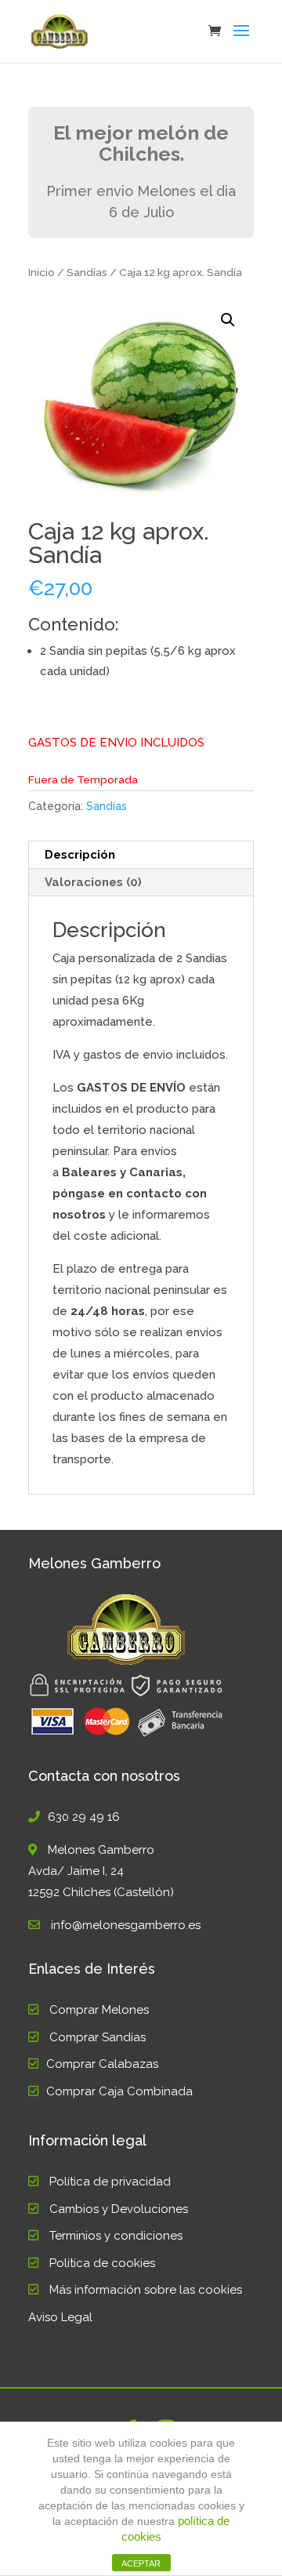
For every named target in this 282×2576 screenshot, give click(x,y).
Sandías (87, 272)
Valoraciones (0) (93, 882)
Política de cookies (102, 2263)
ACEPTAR (141, 2563)
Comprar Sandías (98, 2037)
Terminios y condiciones (116, 2236)
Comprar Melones (99, 2010)
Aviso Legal (60, 2317)
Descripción (80, 855)
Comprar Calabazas (102, 2064)
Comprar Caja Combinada (119, 2091)
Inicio (42, 272)
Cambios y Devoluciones (119, 2209)
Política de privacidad (110, 2182)
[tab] (141, 855)
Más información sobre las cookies (146, 2290)
